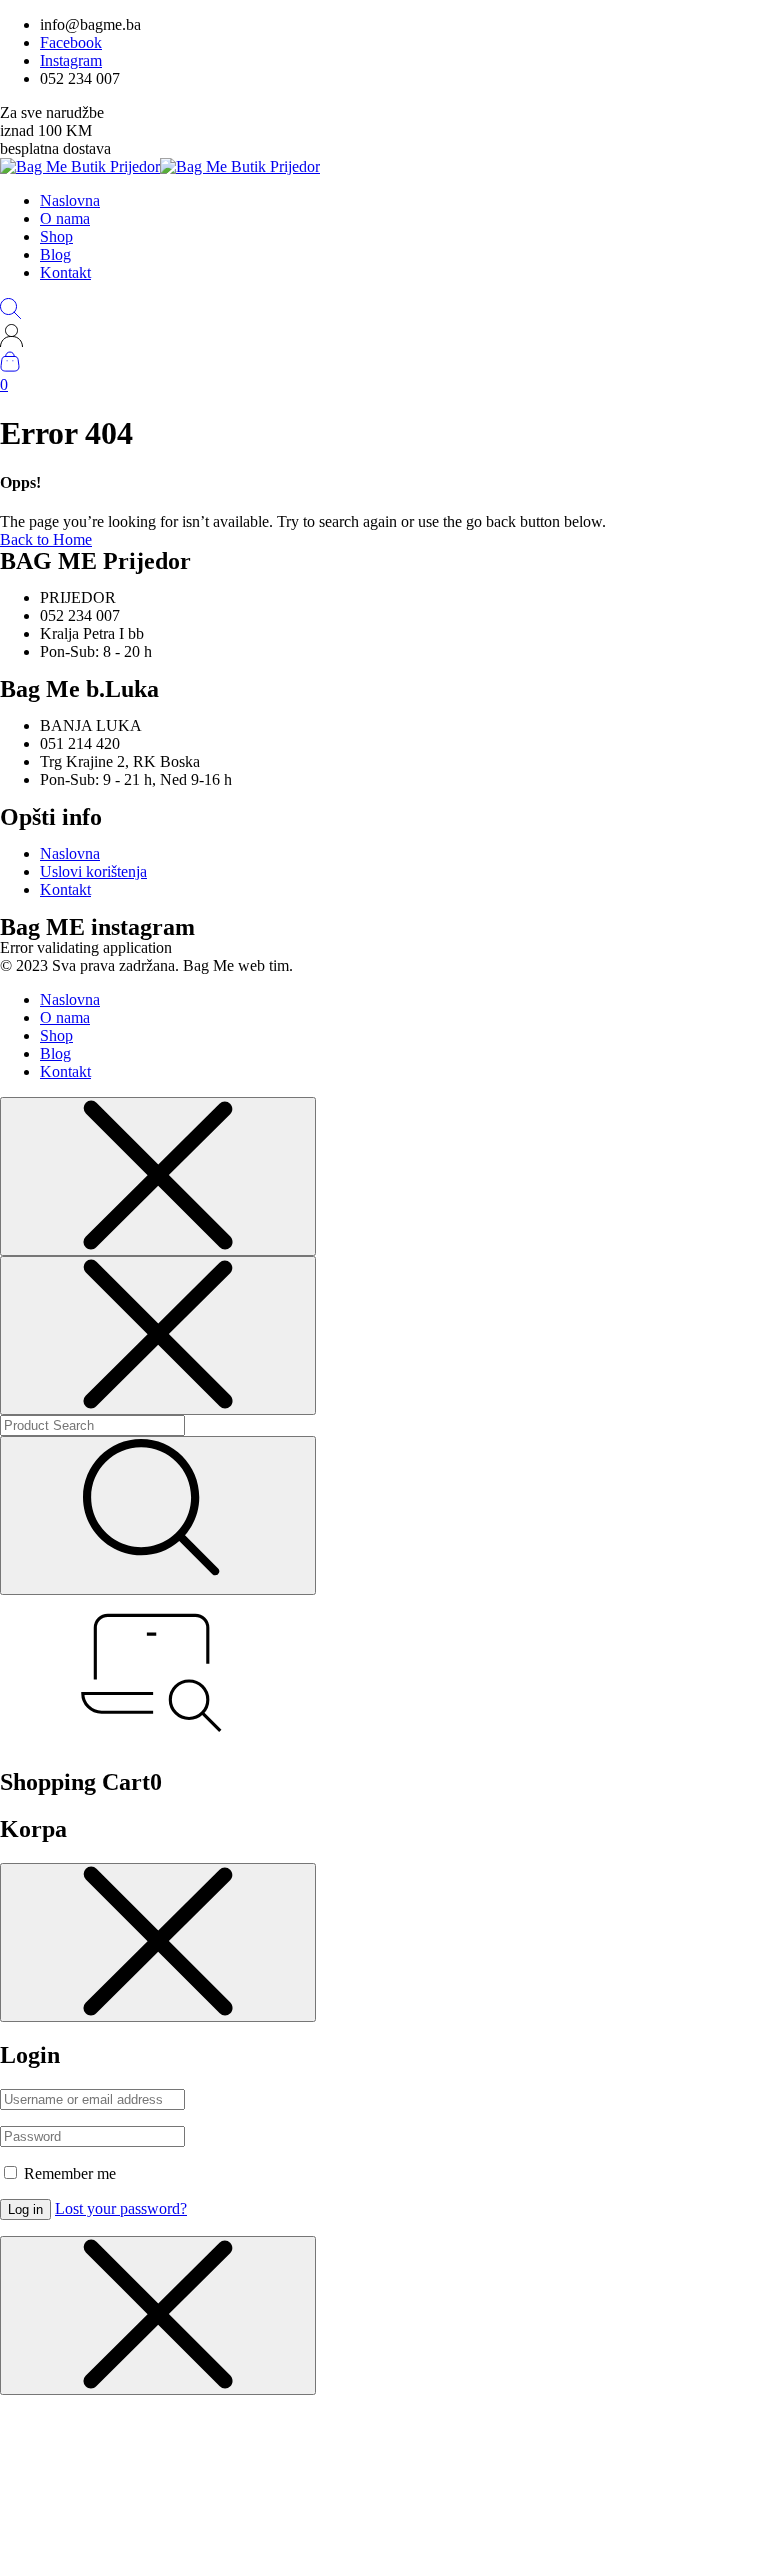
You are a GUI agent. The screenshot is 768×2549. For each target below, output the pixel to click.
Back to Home (46, 539)
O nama (65, 218)
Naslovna (70, 200)
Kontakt (65, 272)
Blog (55, 254)
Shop (56, 236)
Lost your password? (121, 2208)
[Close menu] (158, 1176)
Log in (25, 2209)
